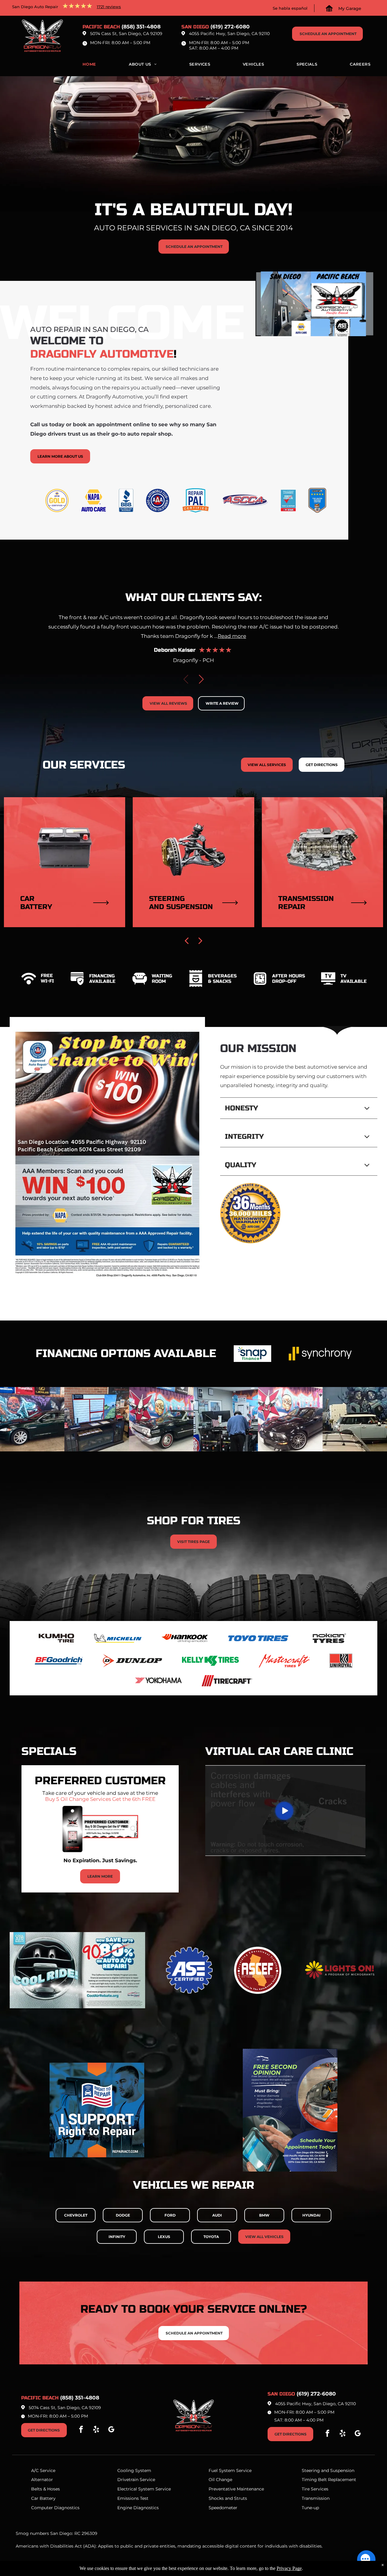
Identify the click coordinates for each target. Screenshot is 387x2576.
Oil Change (220, 2480)
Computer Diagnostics (55, 2508)
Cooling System (134, 2470)
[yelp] (96, 2430)
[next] (200, 940)
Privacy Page (289, 2568)
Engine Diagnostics (138, 2508)
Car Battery (43, 2498)
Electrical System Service (144, 2489)
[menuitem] (89, 66)
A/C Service (43, 2470)
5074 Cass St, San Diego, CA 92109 (126, 34)
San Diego (195, 27)
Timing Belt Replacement (329, 2480)
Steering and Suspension (328, 2470)
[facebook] (81, 2430)
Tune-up (310, 2508)
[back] (187, 940)
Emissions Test (133, 2498)
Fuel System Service (230, 2470)
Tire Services (315, 2489)
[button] (201, 679)
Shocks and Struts (228, 2498)
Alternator (42, 2480)
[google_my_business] (111, 2430)
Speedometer (223, 2508)
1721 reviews (109, 7)
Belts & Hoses (46, 2489)
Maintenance (250, 2489)
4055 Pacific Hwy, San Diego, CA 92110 (229, 34)
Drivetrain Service (136, 2480)
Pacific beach (101, 27)
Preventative (222, 2489)
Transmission (316, 2498)
